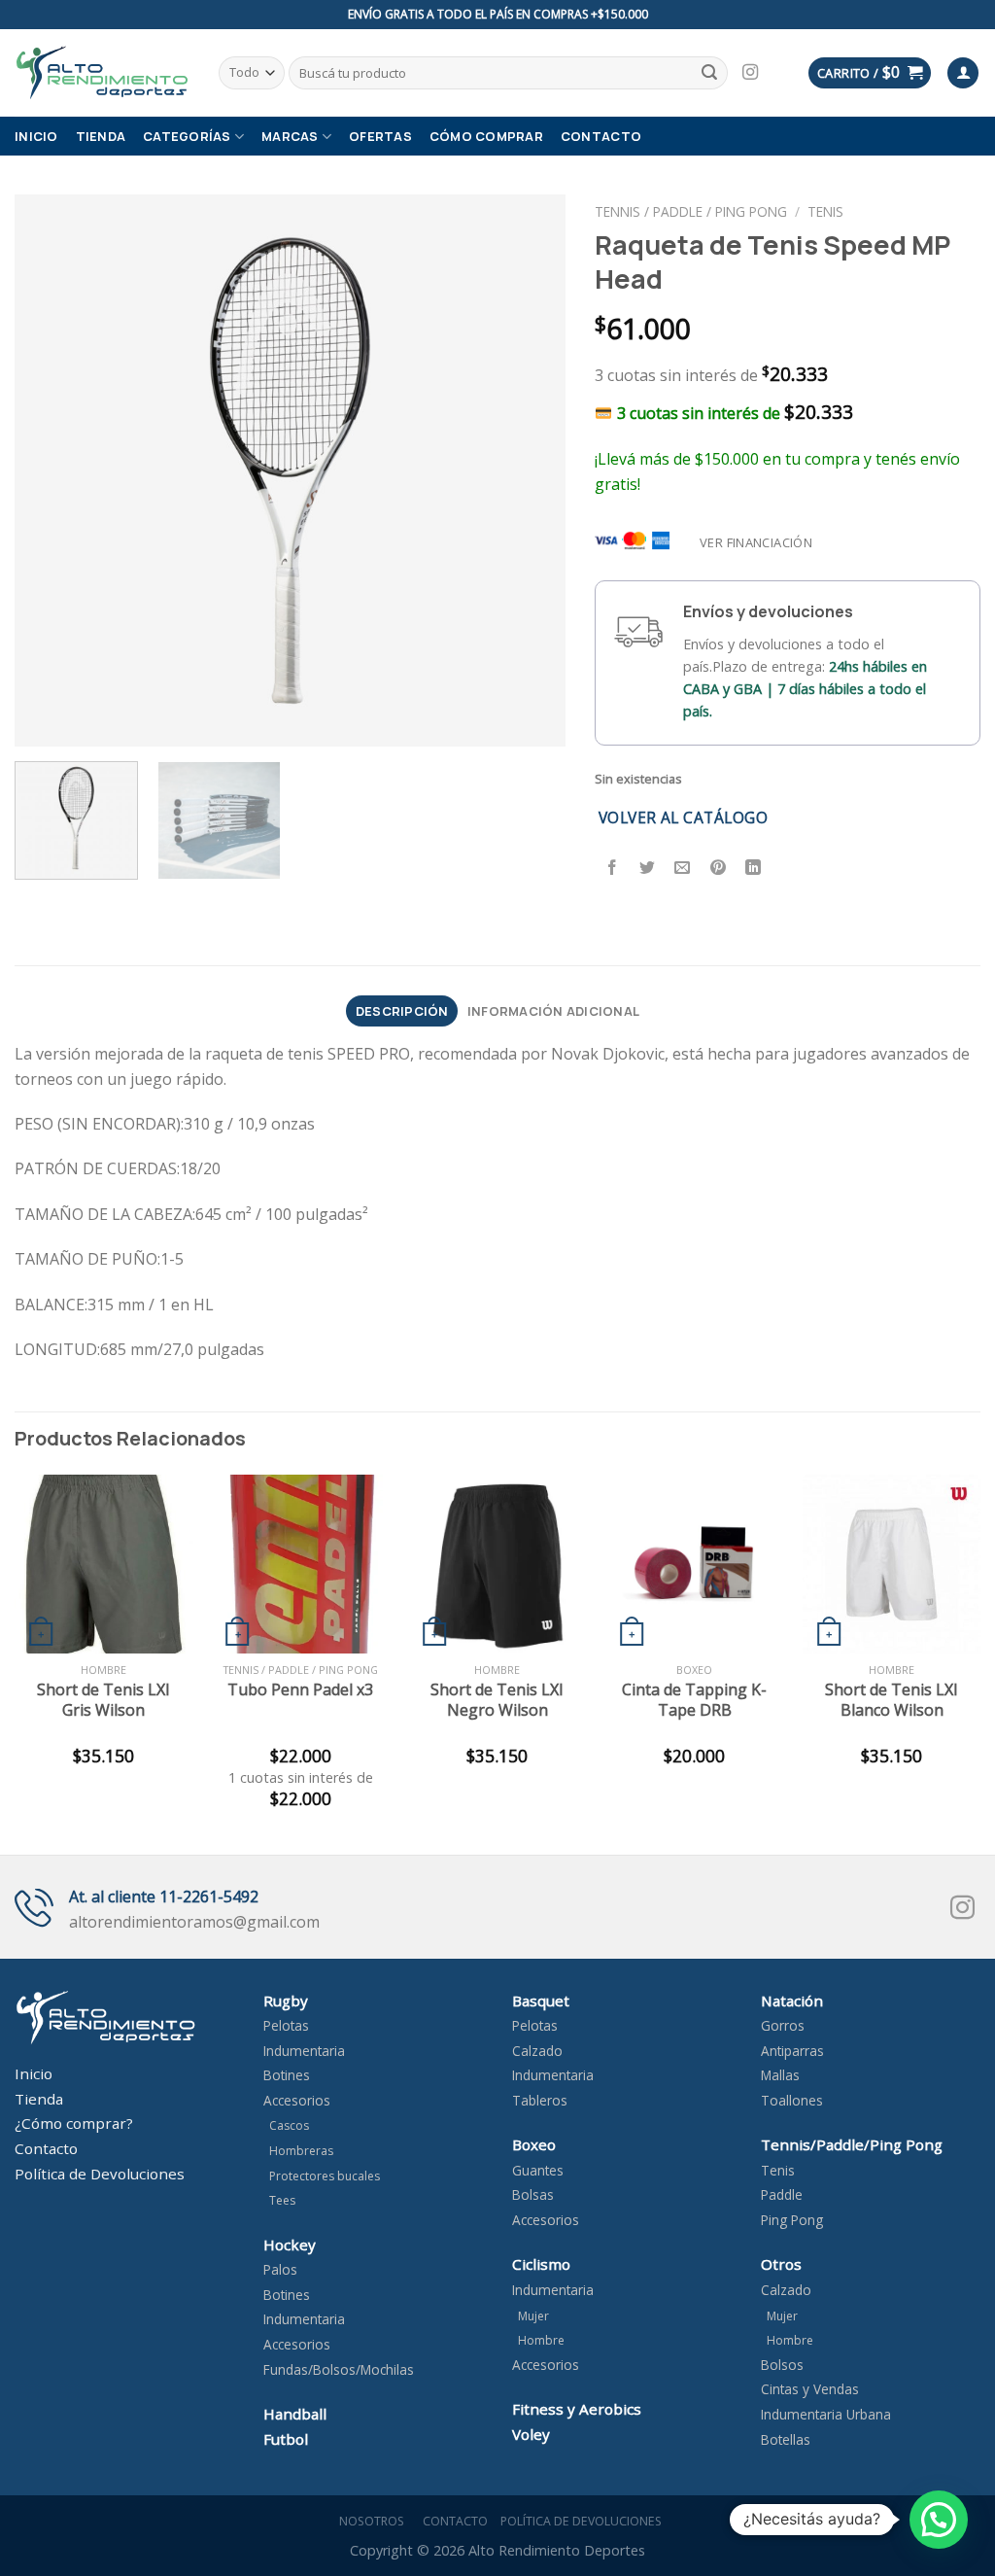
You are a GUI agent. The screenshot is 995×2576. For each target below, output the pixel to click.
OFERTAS (380, 136)
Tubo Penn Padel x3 (300, 1690)
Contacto (601, 136)
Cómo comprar (486, 136)
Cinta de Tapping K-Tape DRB (694, 1700)
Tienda (101, 136)
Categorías (187, 136)
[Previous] (51, 470)
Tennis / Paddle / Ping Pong (691, 211)
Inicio (36, 136)
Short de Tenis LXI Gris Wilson (103, 1700)
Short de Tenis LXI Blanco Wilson (892, 1700)
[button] (939, 2520)
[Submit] (710, 73)
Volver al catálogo (683, 818)
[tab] (402, 1011)
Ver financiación (756, 542)
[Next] (531, 470)
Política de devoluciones (581, 2521)
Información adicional (553, 1011)
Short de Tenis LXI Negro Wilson (497, 1700)
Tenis (825, 211)
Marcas (290, 136)
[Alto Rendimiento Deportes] (102, 72)
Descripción (402, 1011)
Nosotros (369, 2521)
